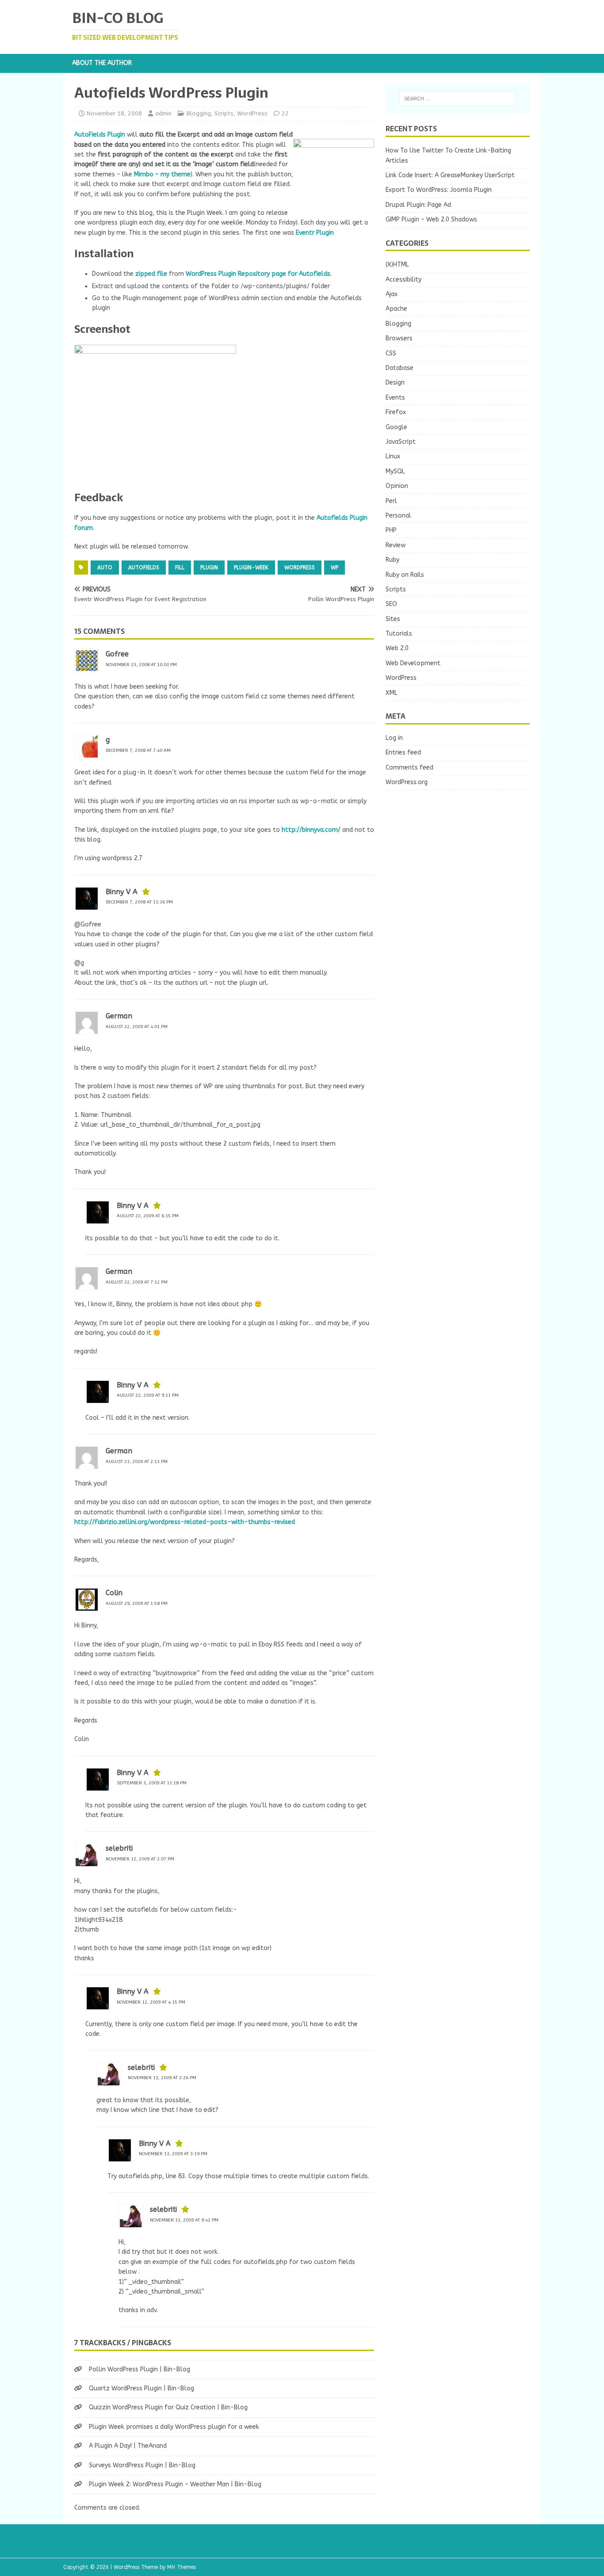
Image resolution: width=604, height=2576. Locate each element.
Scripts (224, 113)
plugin (209, 568)
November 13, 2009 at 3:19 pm (173, 2154)
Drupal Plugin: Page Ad (418, 205)
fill (180, 568)
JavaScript (401, 442)
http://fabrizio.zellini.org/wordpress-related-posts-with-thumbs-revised (185, 1522)
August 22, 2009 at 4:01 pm (137, 1027)
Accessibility (403, 280)
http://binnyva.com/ (311, 830)
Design (395, 383)
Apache (396, 309)
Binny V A (122, 892)
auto (105, 568)
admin (163, 113)
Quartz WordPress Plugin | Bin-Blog (141, 2388)
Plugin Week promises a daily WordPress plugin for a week (174, 2427)
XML (392, 693)
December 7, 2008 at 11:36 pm (139, 902)
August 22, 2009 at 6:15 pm (148, 1216)
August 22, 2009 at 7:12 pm (137, 1282)
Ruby (392, 560)
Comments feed (409, 768)
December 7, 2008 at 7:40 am (138, 751)
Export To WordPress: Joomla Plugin (439, 190)
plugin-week (251, 568)
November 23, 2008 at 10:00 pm (141, 665)
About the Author (102, 63)
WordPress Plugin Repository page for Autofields (258, 274)
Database (399, 368)
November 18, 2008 (114, 113)
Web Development (413, 663)
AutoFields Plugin (100, 135)
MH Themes (182, 2567)
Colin (114, 1593)
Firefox (396, 412)
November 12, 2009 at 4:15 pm (151, 2002)
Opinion (397, 486)
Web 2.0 (397, 648)
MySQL (395, 471)
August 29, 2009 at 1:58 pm (137, 1604)
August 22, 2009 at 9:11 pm (148, 1395)
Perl (391, 501)
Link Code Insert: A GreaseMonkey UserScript (450, 175)
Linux (393, 456)
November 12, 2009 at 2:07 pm (140, 1859)
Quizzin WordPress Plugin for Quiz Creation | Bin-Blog (168, 2407)
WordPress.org (407, 782)
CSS (391, 353)
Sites (393, 619)
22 (285, 113)
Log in (394, 738)
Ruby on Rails (405, 575)
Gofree (117, 654)
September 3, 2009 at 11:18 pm (152, 1783)
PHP (391, 530)
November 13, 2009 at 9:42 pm (184, 2220)
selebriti (119, 1848)
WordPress (252, 113)
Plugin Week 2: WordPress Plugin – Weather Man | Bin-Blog (175, 2484)
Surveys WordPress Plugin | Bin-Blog (142, 2465)
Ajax (392, 294)
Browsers (399, 338)
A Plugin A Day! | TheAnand (128, 2446)
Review (396, 545)
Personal (398, 516)
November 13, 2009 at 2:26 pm (162, 2078)
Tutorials (399, 634)
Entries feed (403, 753)
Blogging (199, 113)
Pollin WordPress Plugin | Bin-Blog (140, 2369)
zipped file (151, 274)
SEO (391, 604)
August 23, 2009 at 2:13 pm (137, 1462)
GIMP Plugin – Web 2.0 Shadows (431, 219)
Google (396, 427)
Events (395, 398)
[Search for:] (458, 99)
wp (334, 568)
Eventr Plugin (315, 233)
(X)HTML (397, 265)
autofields (144, 568)
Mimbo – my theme (162, 174)
